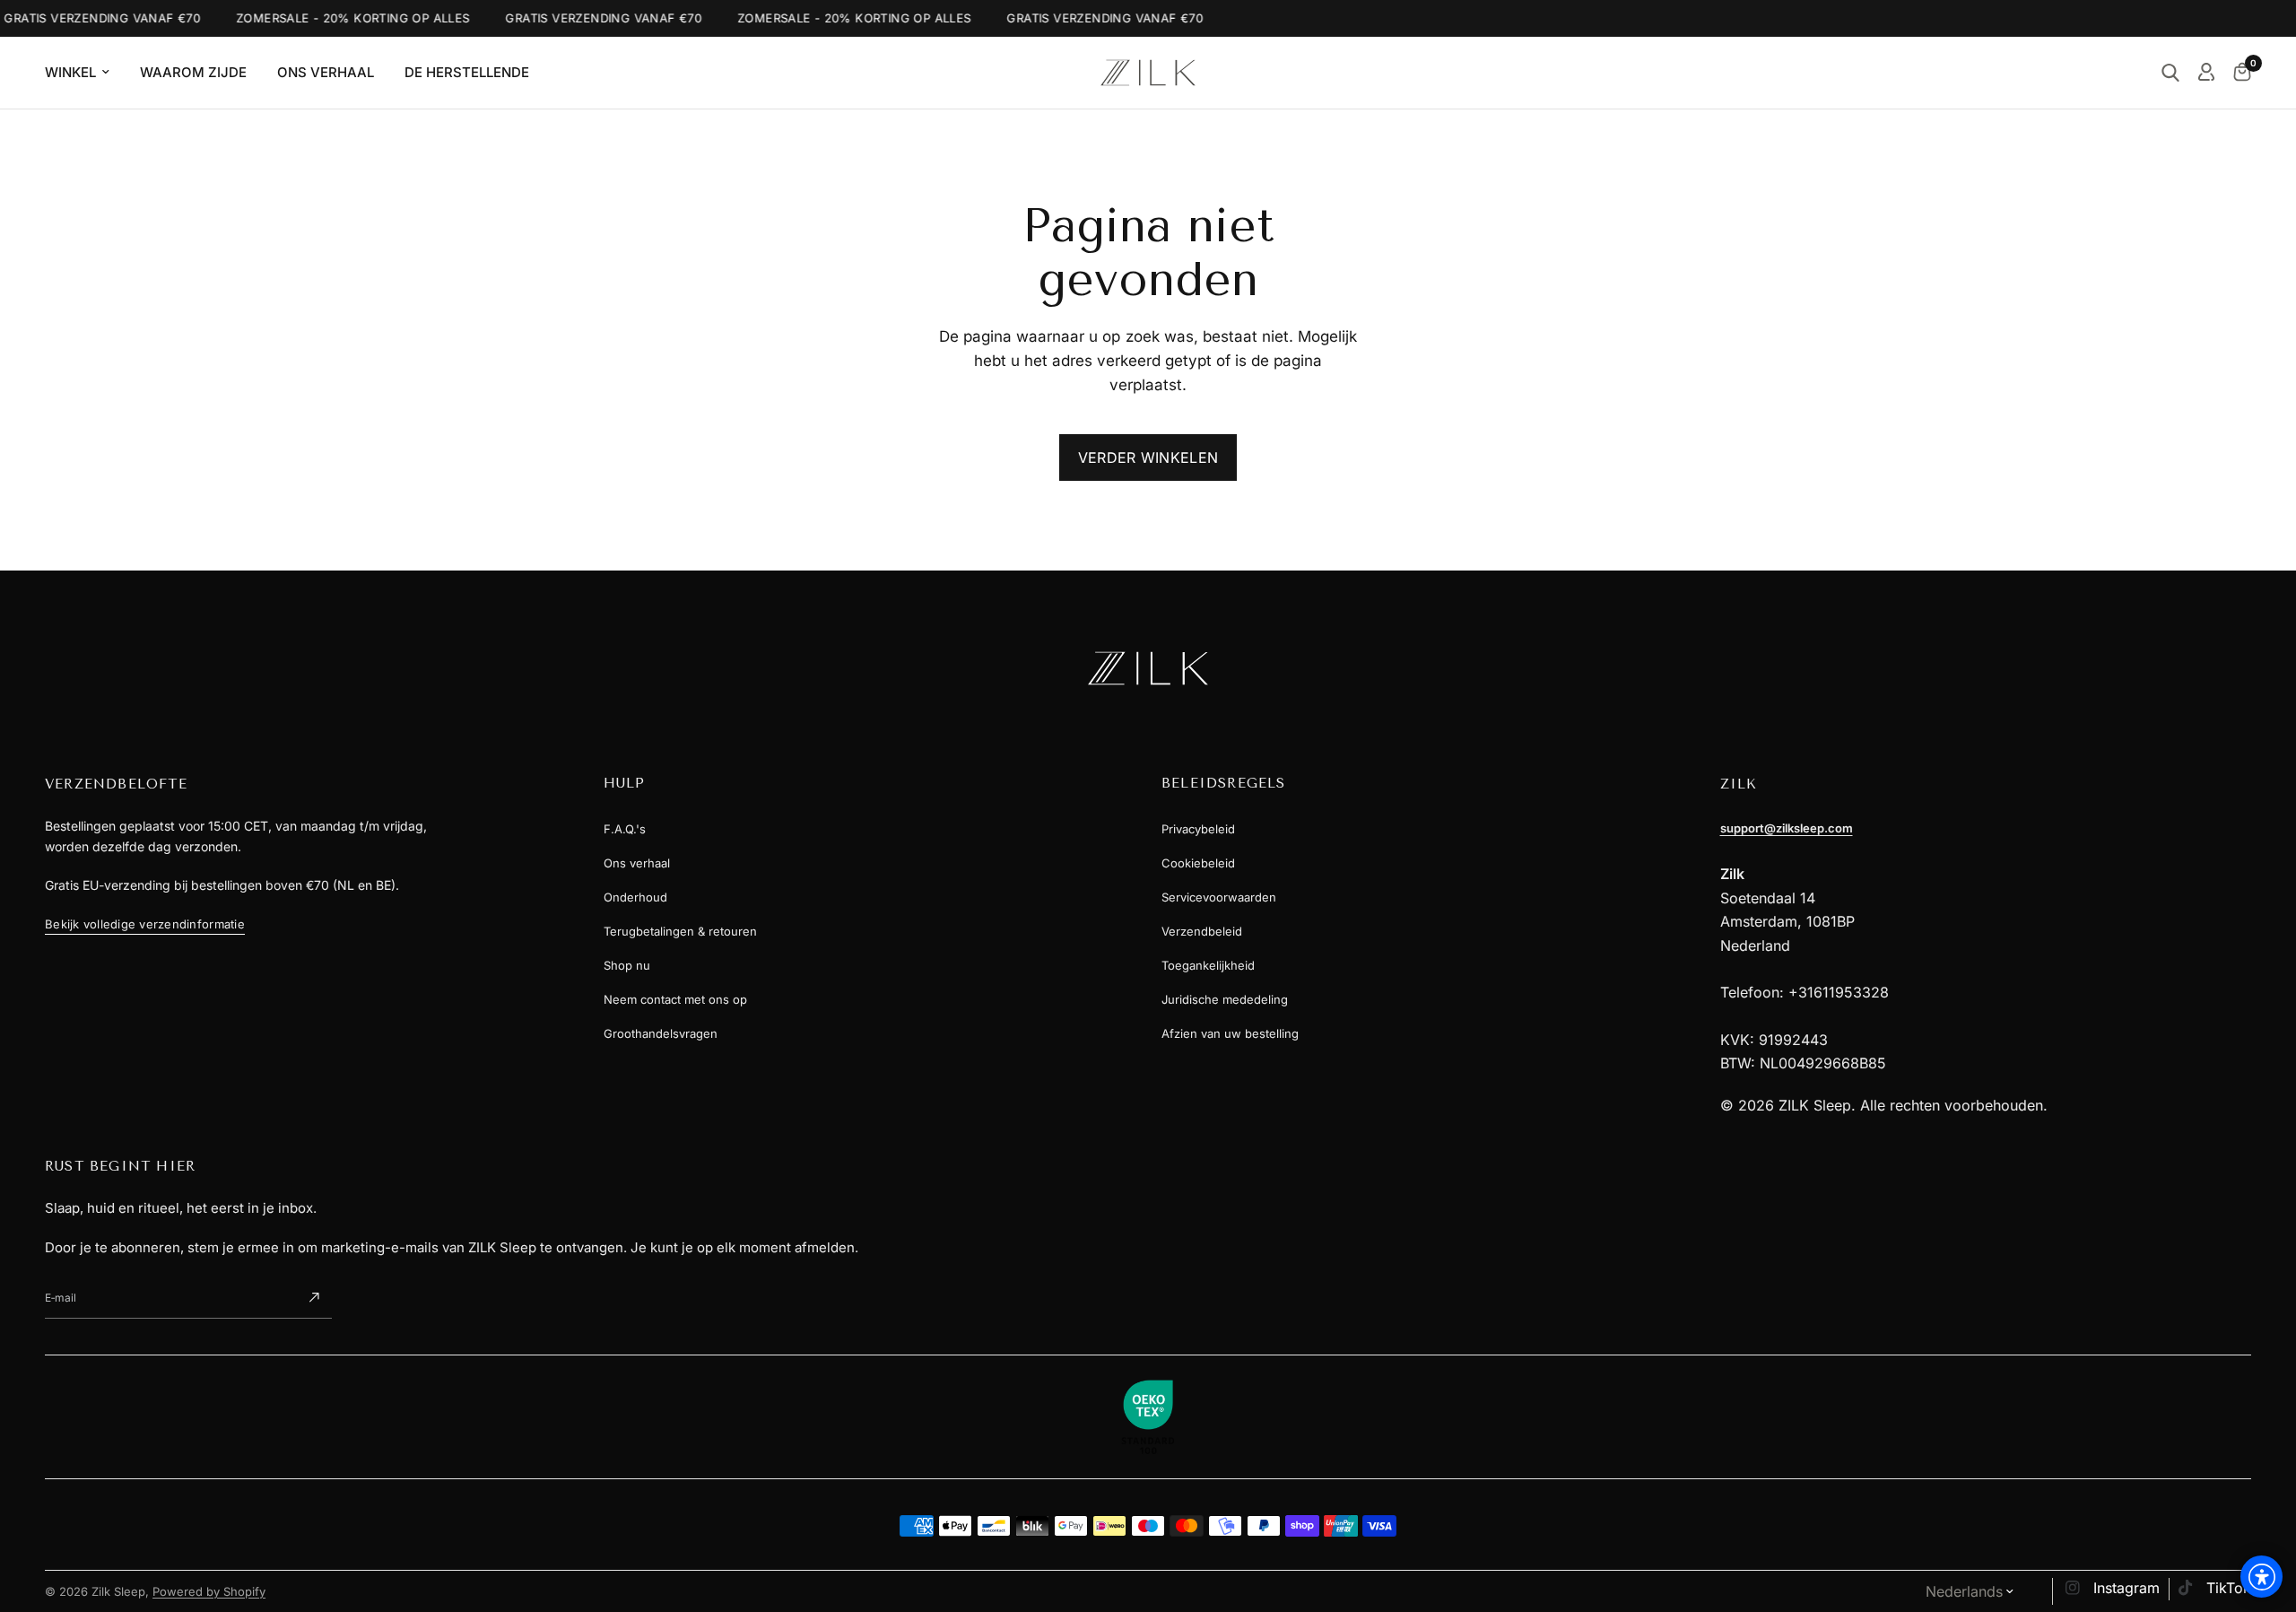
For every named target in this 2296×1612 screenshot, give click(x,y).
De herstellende (467, 72)
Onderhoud (635, 897)
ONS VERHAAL (326, 72)
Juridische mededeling (1225, 999)
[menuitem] (84, 73)
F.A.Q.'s (625, 829)
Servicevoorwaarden (1219, 897)
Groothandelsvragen (661, 1033)
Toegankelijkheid (1208, 965)
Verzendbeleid (1202, 931)
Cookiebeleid (1198, 863)
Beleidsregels (1224, 783)
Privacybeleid (1198, 829)
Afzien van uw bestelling (1230, 1033)
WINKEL (70, 72)
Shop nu (627, 965)
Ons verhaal (637, 863)
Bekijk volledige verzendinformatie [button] (145, 924)
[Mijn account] (2206, 73)
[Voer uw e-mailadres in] (314, 1298)
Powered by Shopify (209, 1591)
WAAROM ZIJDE (193, 72)
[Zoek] (2170, 73)
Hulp (625, 783)
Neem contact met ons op (675, 999)
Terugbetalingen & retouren (680, 931)
